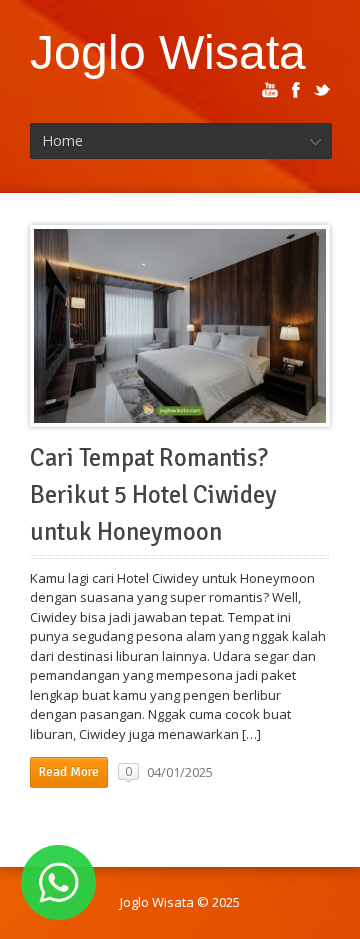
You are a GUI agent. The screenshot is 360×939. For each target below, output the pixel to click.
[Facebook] (296, 90)
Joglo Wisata (168, 52)
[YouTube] (270, 90)
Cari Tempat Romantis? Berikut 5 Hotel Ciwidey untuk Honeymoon (153, 495)
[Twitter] (322, 90)
